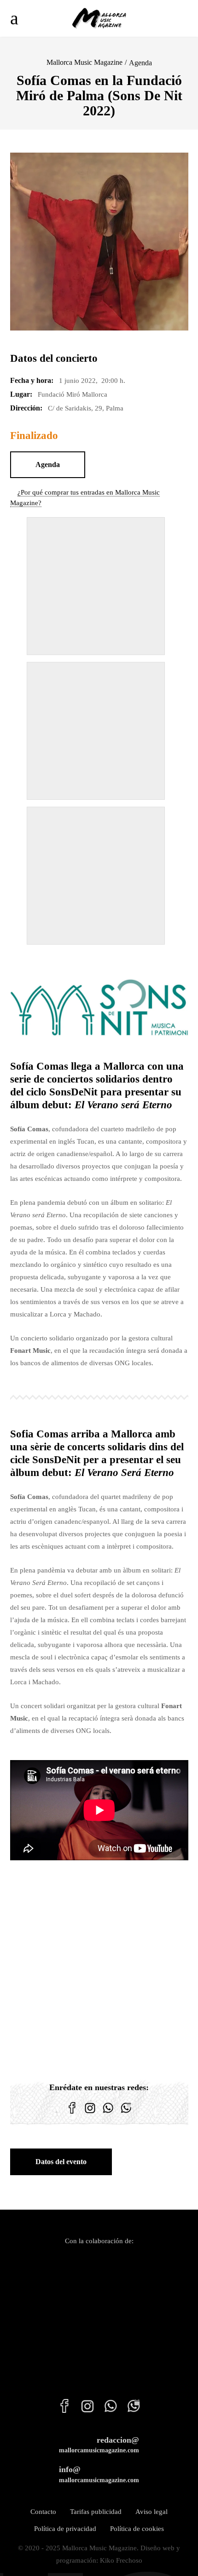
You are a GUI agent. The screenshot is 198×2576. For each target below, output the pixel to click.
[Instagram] (90, 2114)
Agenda (140, 63)
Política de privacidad (65, 2529)
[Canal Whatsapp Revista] (108, 2114)
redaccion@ (99, 2445)
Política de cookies (137, 2529)
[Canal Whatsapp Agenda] (126, 2114)
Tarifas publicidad (96, 2512)
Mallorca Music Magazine (84, 62)
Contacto (43, 2512)
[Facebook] (72, 2114)
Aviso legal (151, 2512)
